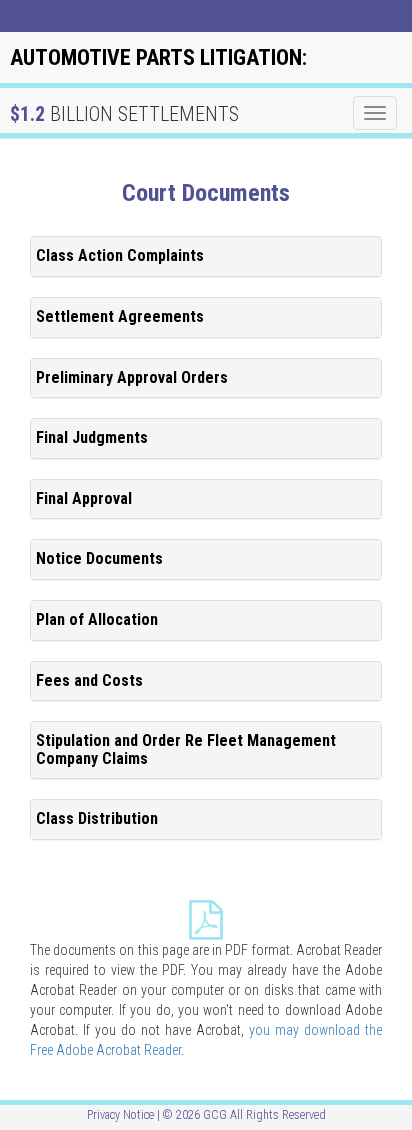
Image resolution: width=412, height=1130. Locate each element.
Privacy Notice (120, 1115)
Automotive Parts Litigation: (158, 57)
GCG (215, 1115)
